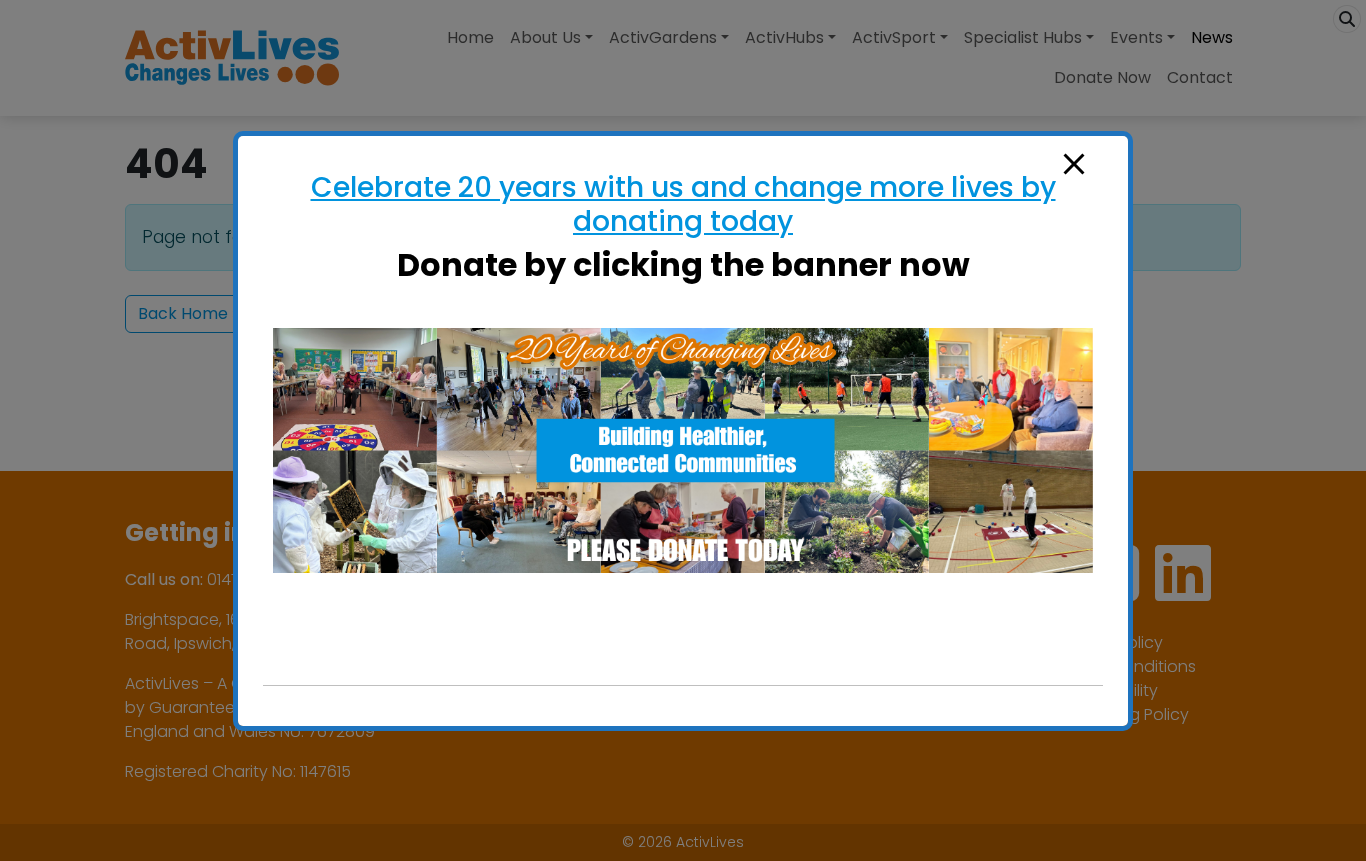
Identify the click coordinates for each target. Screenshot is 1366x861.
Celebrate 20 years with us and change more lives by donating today (683, 204)
